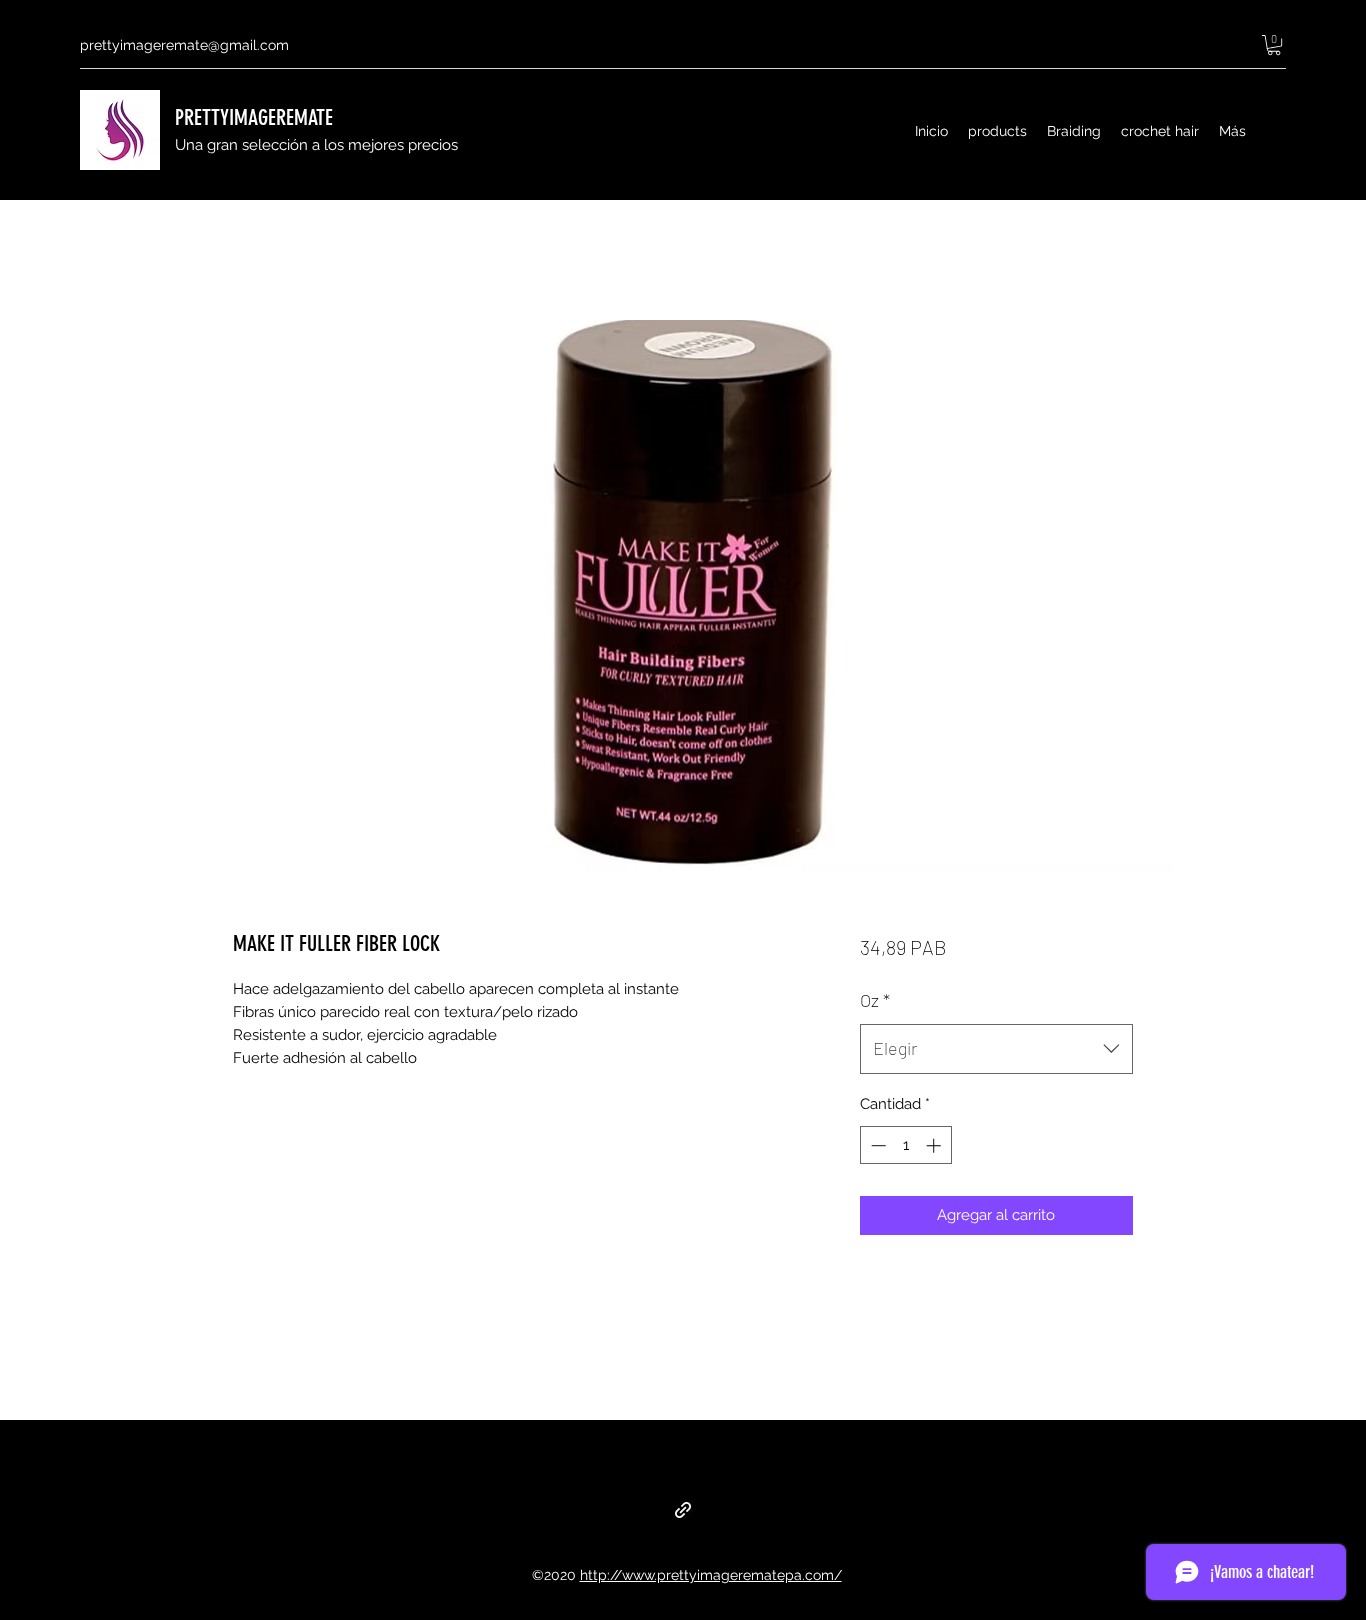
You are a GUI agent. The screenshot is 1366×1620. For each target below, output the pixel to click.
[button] (1274, 45)
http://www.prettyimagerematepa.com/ (711, 1575)
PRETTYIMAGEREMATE (254, 117)
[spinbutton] (905, 1145)
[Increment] (935, 1145)
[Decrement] (876, 1145)
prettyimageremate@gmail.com (184, 45)
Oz (875, 1000)
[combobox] (996, 1049)
